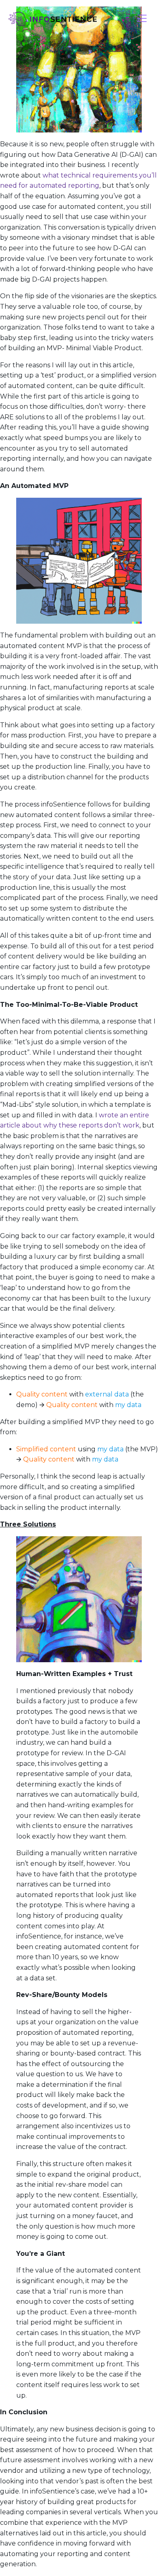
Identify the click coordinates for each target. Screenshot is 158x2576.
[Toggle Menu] (142, 19)
